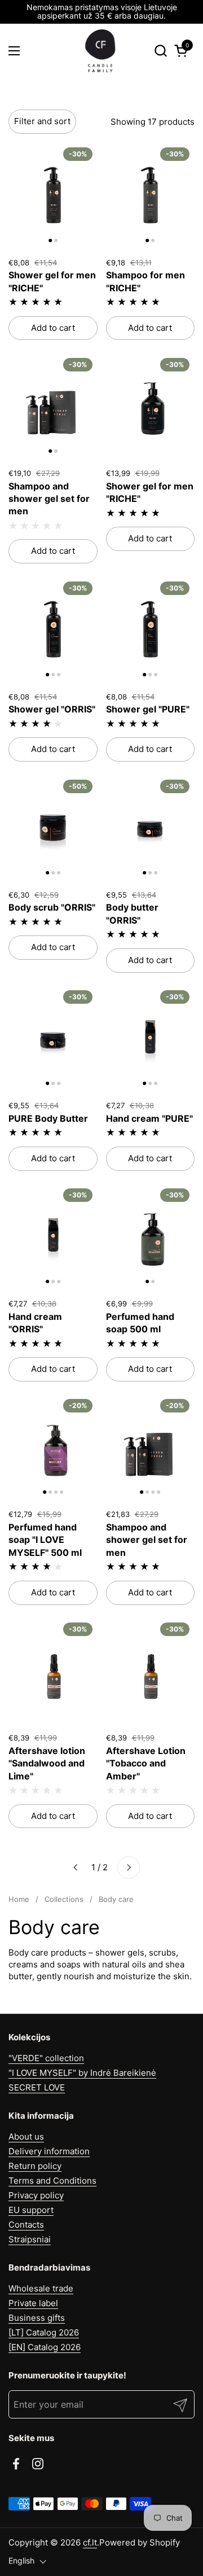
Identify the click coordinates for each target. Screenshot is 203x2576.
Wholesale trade (41, 2288)
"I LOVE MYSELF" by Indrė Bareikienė (82, 2073)
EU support (31, 2210)
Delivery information (49, 2151)
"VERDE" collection (46, 2058)
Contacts (26, 2225)
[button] (160, 51)
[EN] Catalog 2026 (45, 2347)
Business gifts (37, 2318)
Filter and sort (42, 121)
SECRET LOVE (37, 2087)
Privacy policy (36, 2195)
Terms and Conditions (52, 2181)
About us (26, 2137)
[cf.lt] (100, 51)
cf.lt (90, 2542)
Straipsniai (30, 2239)
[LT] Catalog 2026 (44, 2332)
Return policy (35, 2166)
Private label (33, 2303)
